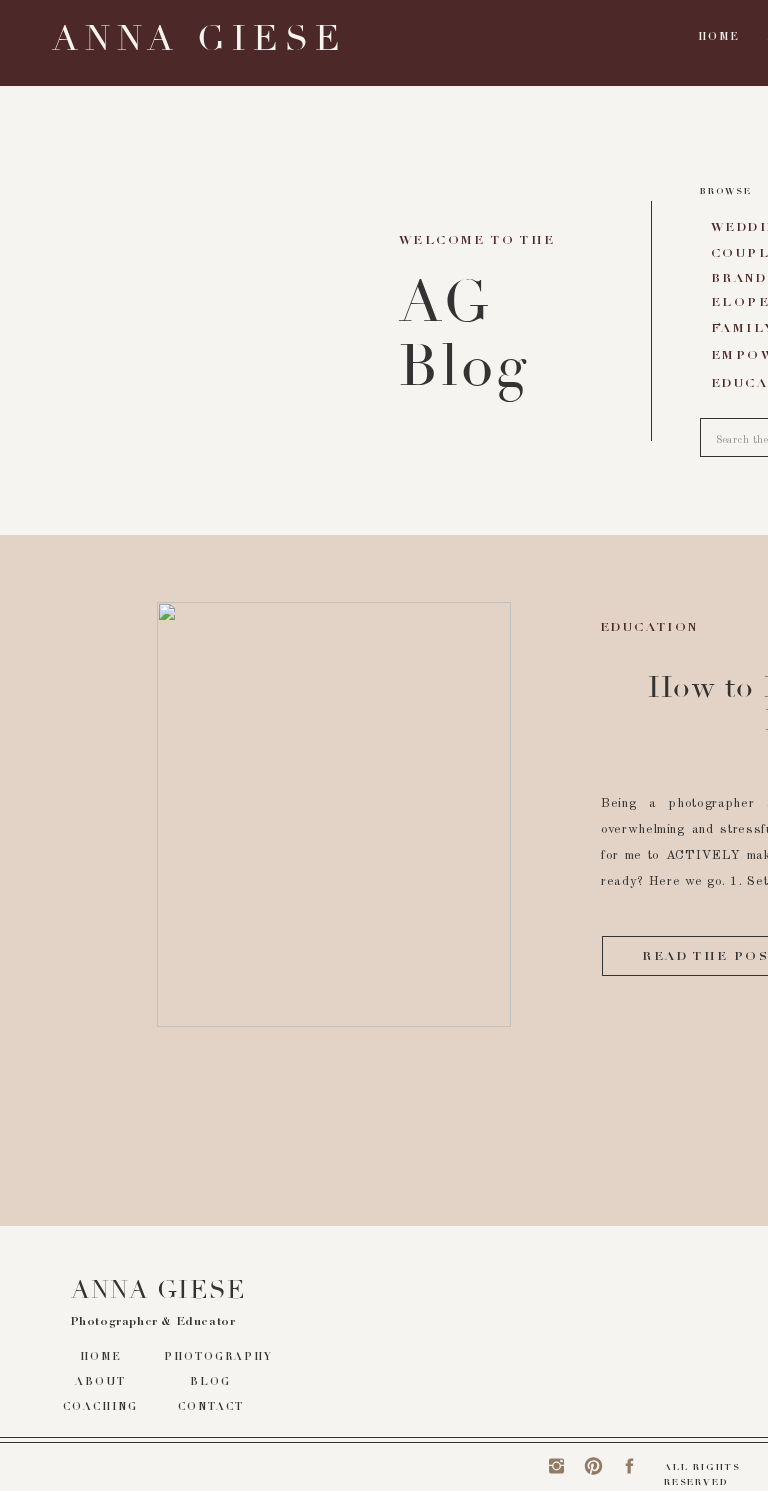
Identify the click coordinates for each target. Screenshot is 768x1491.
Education (649, 628)
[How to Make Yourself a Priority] (334, 814)
